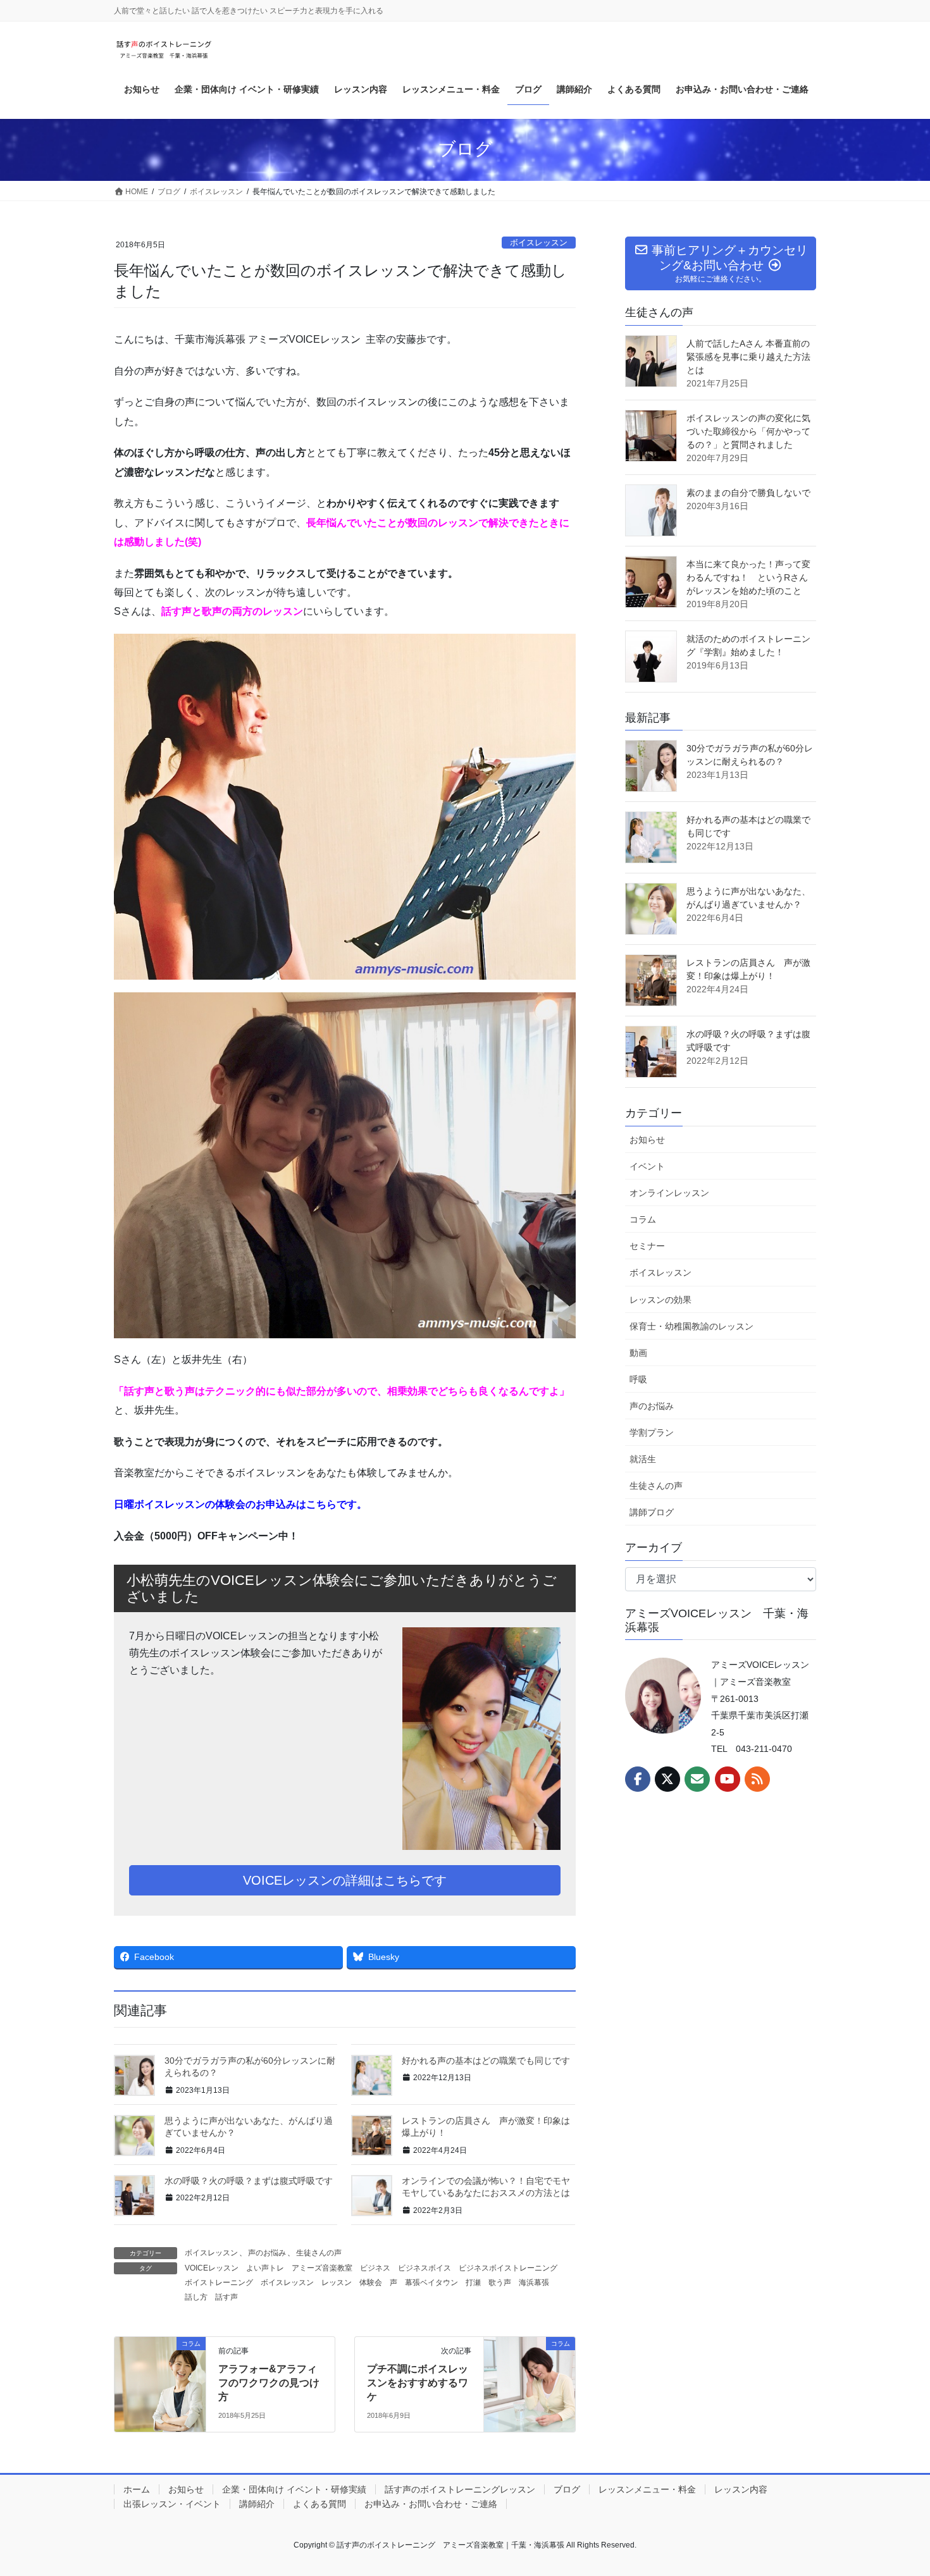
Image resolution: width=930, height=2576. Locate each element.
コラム (643, 1219)
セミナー (647, 1246)
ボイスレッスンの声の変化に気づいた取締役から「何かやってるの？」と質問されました (748, 431)
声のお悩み (267, 2253)
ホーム (137, 2489)
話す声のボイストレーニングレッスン (460, 2489)
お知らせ (647, 1140)
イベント (647, 1166)
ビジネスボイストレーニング (508, 2268)
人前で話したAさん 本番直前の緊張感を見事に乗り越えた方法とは (748, 357)
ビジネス (375, 2268)
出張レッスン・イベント (172, 2504)
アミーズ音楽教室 (322, 2268)
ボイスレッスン (539, 243)
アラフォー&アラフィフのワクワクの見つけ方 (269, 2383)
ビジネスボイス (425, 2268)
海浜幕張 (534, 2283)
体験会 (371, 2283)
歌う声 (500, 2283)
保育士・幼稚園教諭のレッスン (691, 1326)
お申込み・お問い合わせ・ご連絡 (431, 2504)
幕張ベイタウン (431, 2283)
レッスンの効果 (660, 1300)
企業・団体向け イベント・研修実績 (294, 2489)
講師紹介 (257, 2504)
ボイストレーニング (219, 2283)
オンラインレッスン (669, 1193)
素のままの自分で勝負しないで (748, 493)
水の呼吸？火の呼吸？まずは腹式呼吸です (249, 2181)
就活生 (643, 1459)
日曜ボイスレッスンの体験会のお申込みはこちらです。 (240, 1504)
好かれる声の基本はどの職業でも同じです (486, 2061)
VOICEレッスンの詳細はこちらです (345, 1880)
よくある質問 (319, 2504)
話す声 (226, 2297)
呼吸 (638, 1379)
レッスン (337, 2283)
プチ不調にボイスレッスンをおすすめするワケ (418, 2383)
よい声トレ (265, 2268)
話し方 (196, 2297)
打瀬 (473, 2283)
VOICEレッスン (212, 2268)
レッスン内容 (741, 2489)
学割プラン (652, 1433)
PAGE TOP (897, 2488)
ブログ (567, 2489)
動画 (638, 1353)
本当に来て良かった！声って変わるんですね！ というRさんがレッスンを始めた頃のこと (748, 577)
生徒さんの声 (319, 2253)
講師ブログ (652, 1512)
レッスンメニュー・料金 (647, 2489)
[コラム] (160, 2383)
